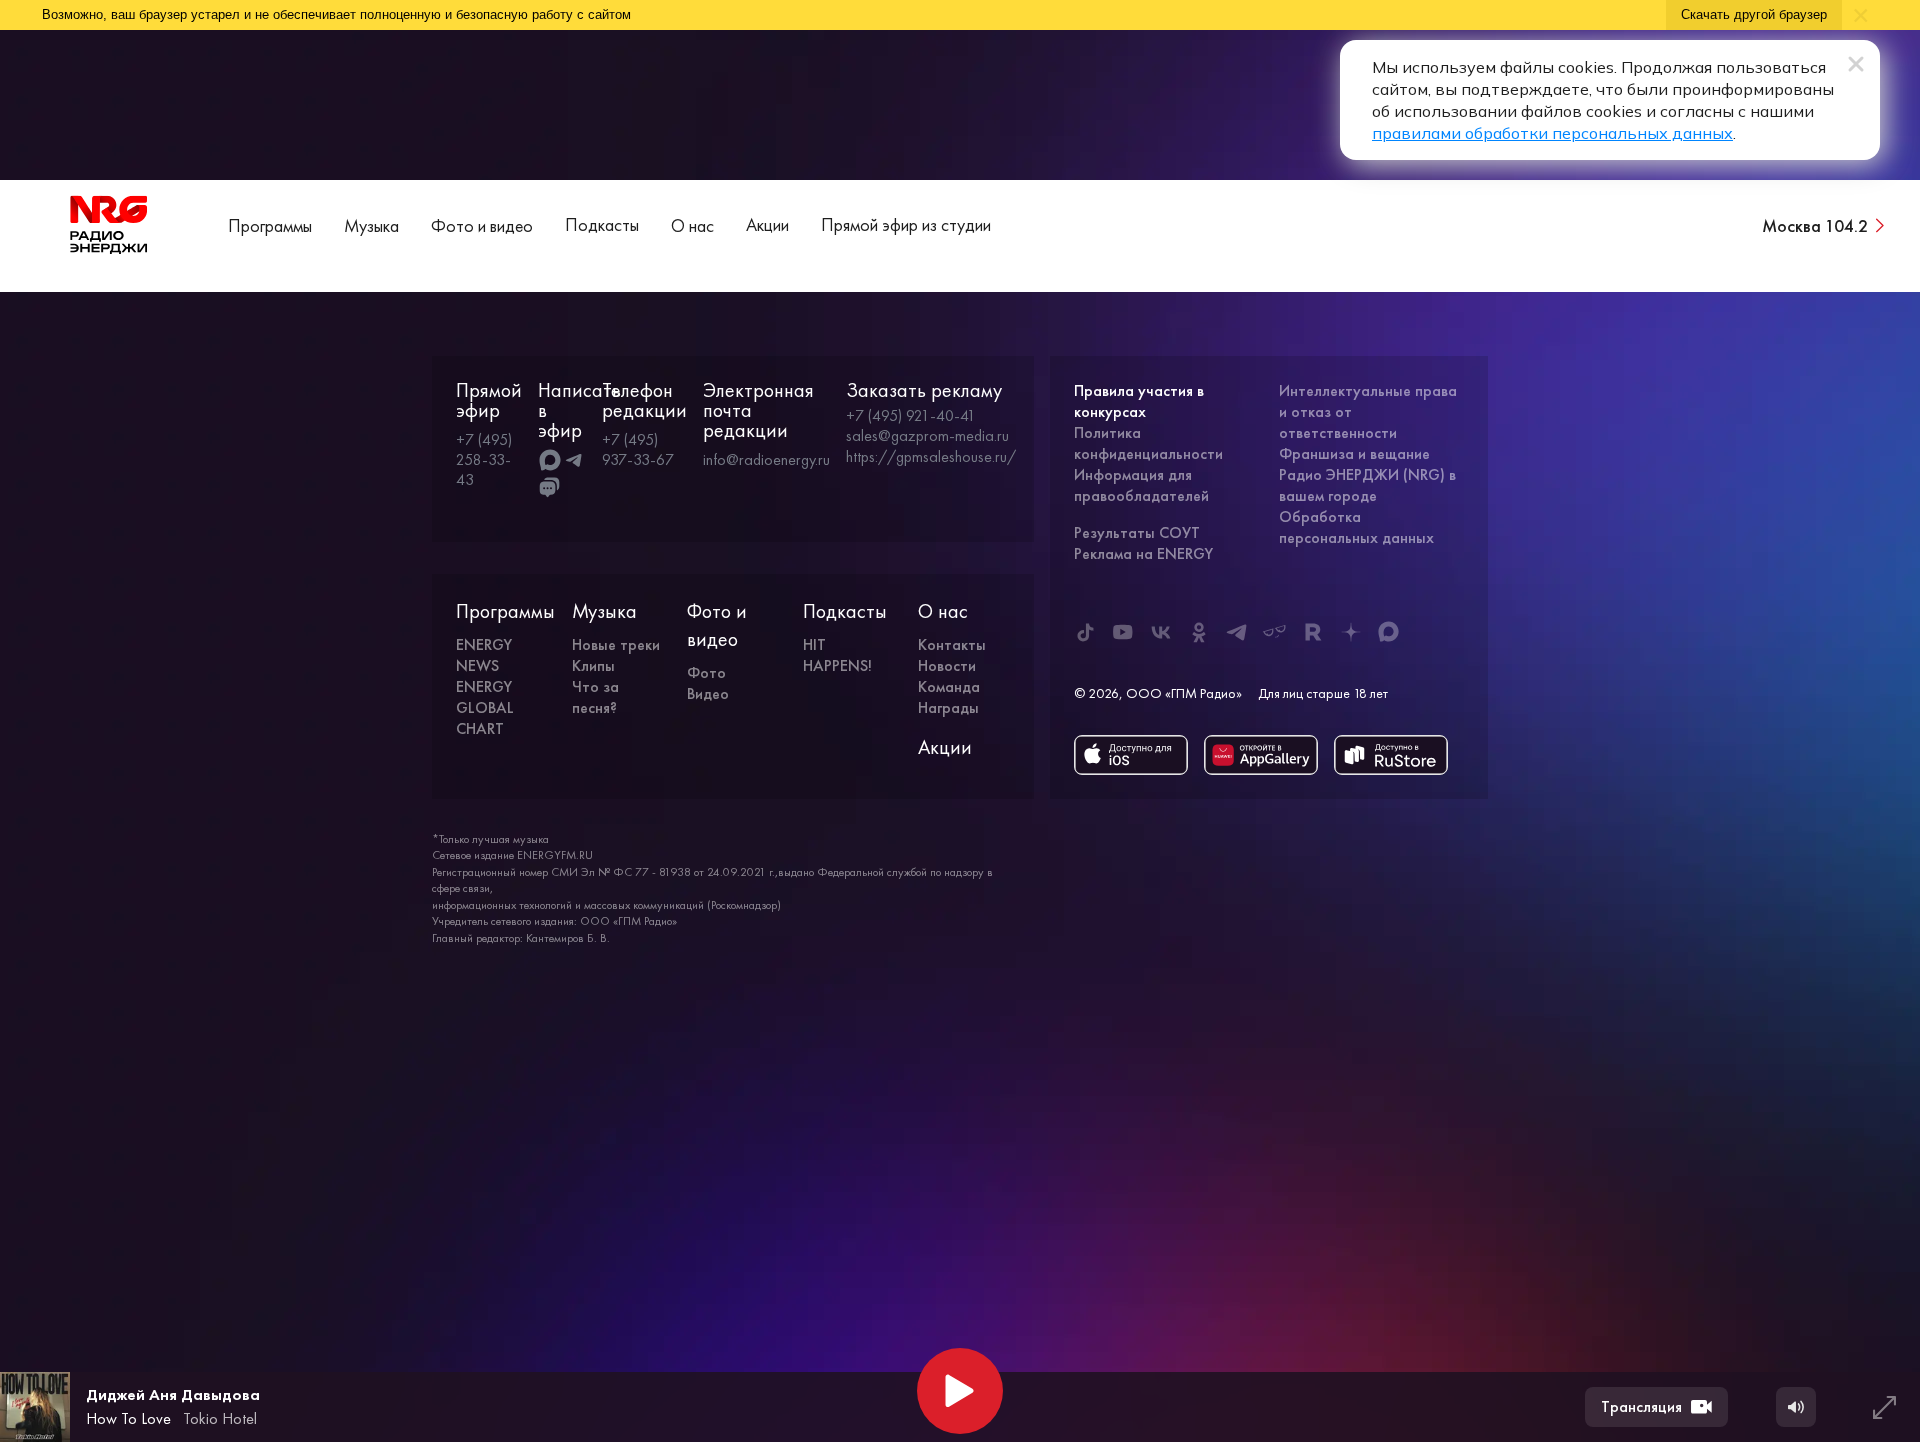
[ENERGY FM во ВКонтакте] (1161, 632)
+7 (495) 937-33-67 (638, 449)
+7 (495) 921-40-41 (911, 416)
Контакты (952, 644)
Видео (708, 693)
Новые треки (616, 644)
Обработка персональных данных (1356, 527)
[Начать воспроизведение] (960, 1391)
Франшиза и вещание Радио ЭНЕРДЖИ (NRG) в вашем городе (1367, 474)
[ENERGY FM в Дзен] (1351, 632)
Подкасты (602, 224)
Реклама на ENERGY (1143, 553)
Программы (270, 225)
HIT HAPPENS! (837, 655)
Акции (767, 224)
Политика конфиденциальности (1148, 443)
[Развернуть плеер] (1884, 1407)
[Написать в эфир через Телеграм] (574, 460)
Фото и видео (482, 225)
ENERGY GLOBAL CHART (485, 707)
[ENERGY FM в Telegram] (1237, 632)
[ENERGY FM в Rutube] (1313, 632)
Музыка (371, 225)
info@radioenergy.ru (766, 459)
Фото (706, 672)
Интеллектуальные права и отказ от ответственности (1368, 411)
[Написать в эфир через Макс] (550, 460)
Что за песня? (595, 697)
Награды (948, 707)
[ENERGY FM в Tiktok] (1085, 632)
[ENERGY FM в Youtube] (1123, 632)
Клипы (593, 665)
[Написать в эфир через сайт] (550, 488)
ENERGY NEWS (484, 655)
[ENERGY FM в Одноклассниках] (1199, 632)
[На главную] (109, 225)
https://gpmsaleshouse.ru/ (931, 457)
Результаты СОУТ (1137, 532)
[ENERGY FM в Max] (1389, 632)
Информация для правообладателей (1141, 485)
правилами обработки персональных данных (1552, 133)
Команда (949, 686)
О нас (692, 225)
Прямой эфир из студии (906, 224)
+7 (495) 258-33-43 (484, 459)
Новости (947, 665)
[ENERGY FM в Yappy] (1275, 632)
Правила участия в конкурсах (1139, 401)
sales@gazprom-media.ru (927, 436)
